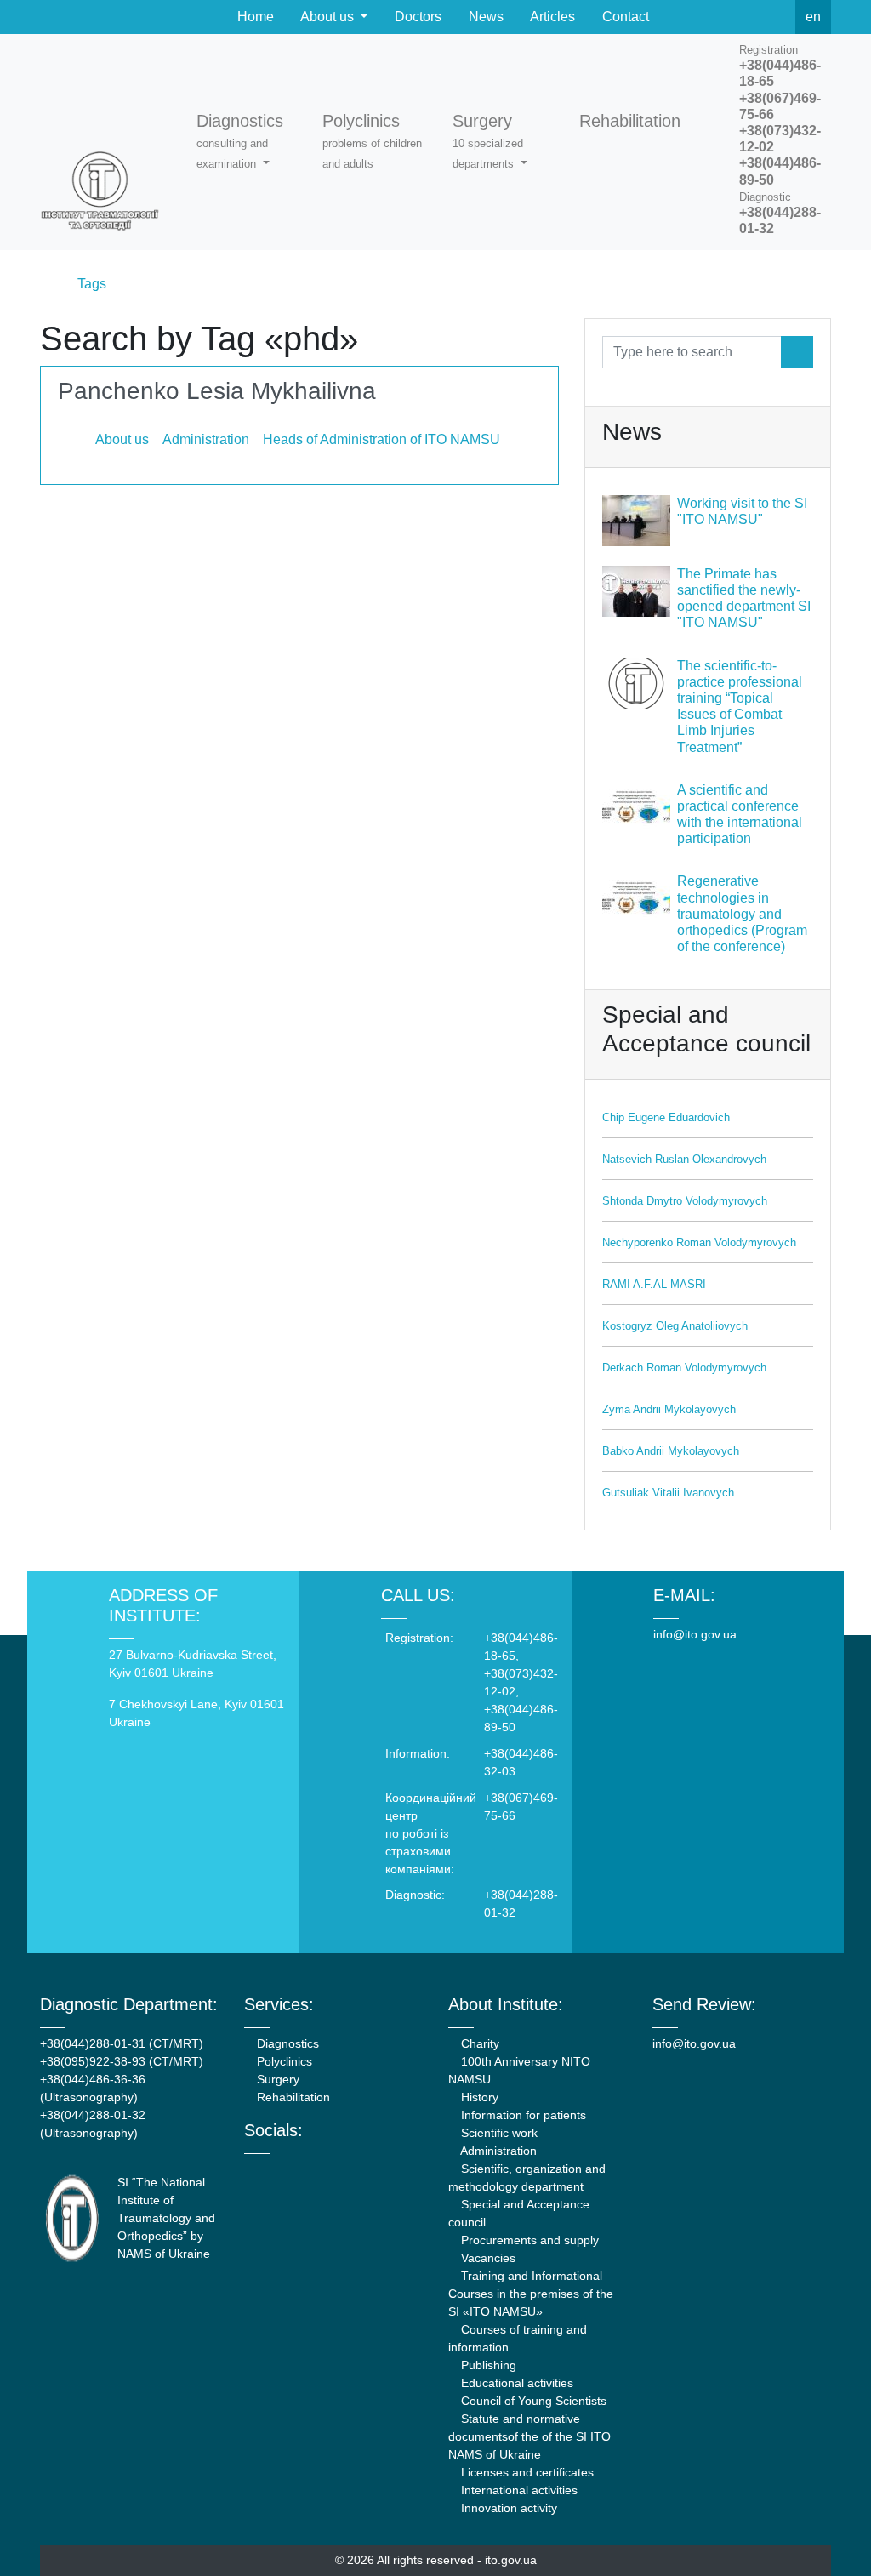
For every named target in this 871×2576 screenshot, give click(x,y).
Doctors (416, 17)
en (813, 17)
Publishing (487, 2365)
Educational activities (515, 2383)
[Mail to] (44, 2532)
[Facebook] (702, 17)
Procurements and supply (528, 2240)
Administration (497, 2151)
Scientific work (498, 2133)
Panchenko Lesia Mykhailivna (217, 391)
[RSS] (777, 17)
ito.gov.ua (511, 2560)
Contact (624, 17)
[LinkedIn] (341, 2169)
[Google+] (295, 2169)
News (484, 17)
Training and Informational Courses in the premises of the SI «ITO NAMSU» (531, 2294)
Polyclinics (283, 2061)
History (478, 2097)
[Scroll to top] (827, 2532)
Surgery (276, 2079)
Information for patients (522, 2115)
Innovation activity (507, 2508)
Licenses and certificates (526, 2472)
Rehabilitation (292, 2097)
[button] (253, 142)
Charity (478, 2043)
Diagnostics (286, 2043)
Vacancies (487, 2258)
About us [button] (327, 17)
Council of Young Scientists (532, 2401)
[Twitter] (739, 17)
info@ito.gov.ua (695, 1634)
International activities (518, 2490)
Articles (551, 17)
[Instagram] (318, 2169)
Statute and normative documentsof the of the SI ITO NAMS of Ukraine (529, 2436)
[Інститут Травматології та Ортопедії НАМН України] (108, 142)
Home (254, 17)
